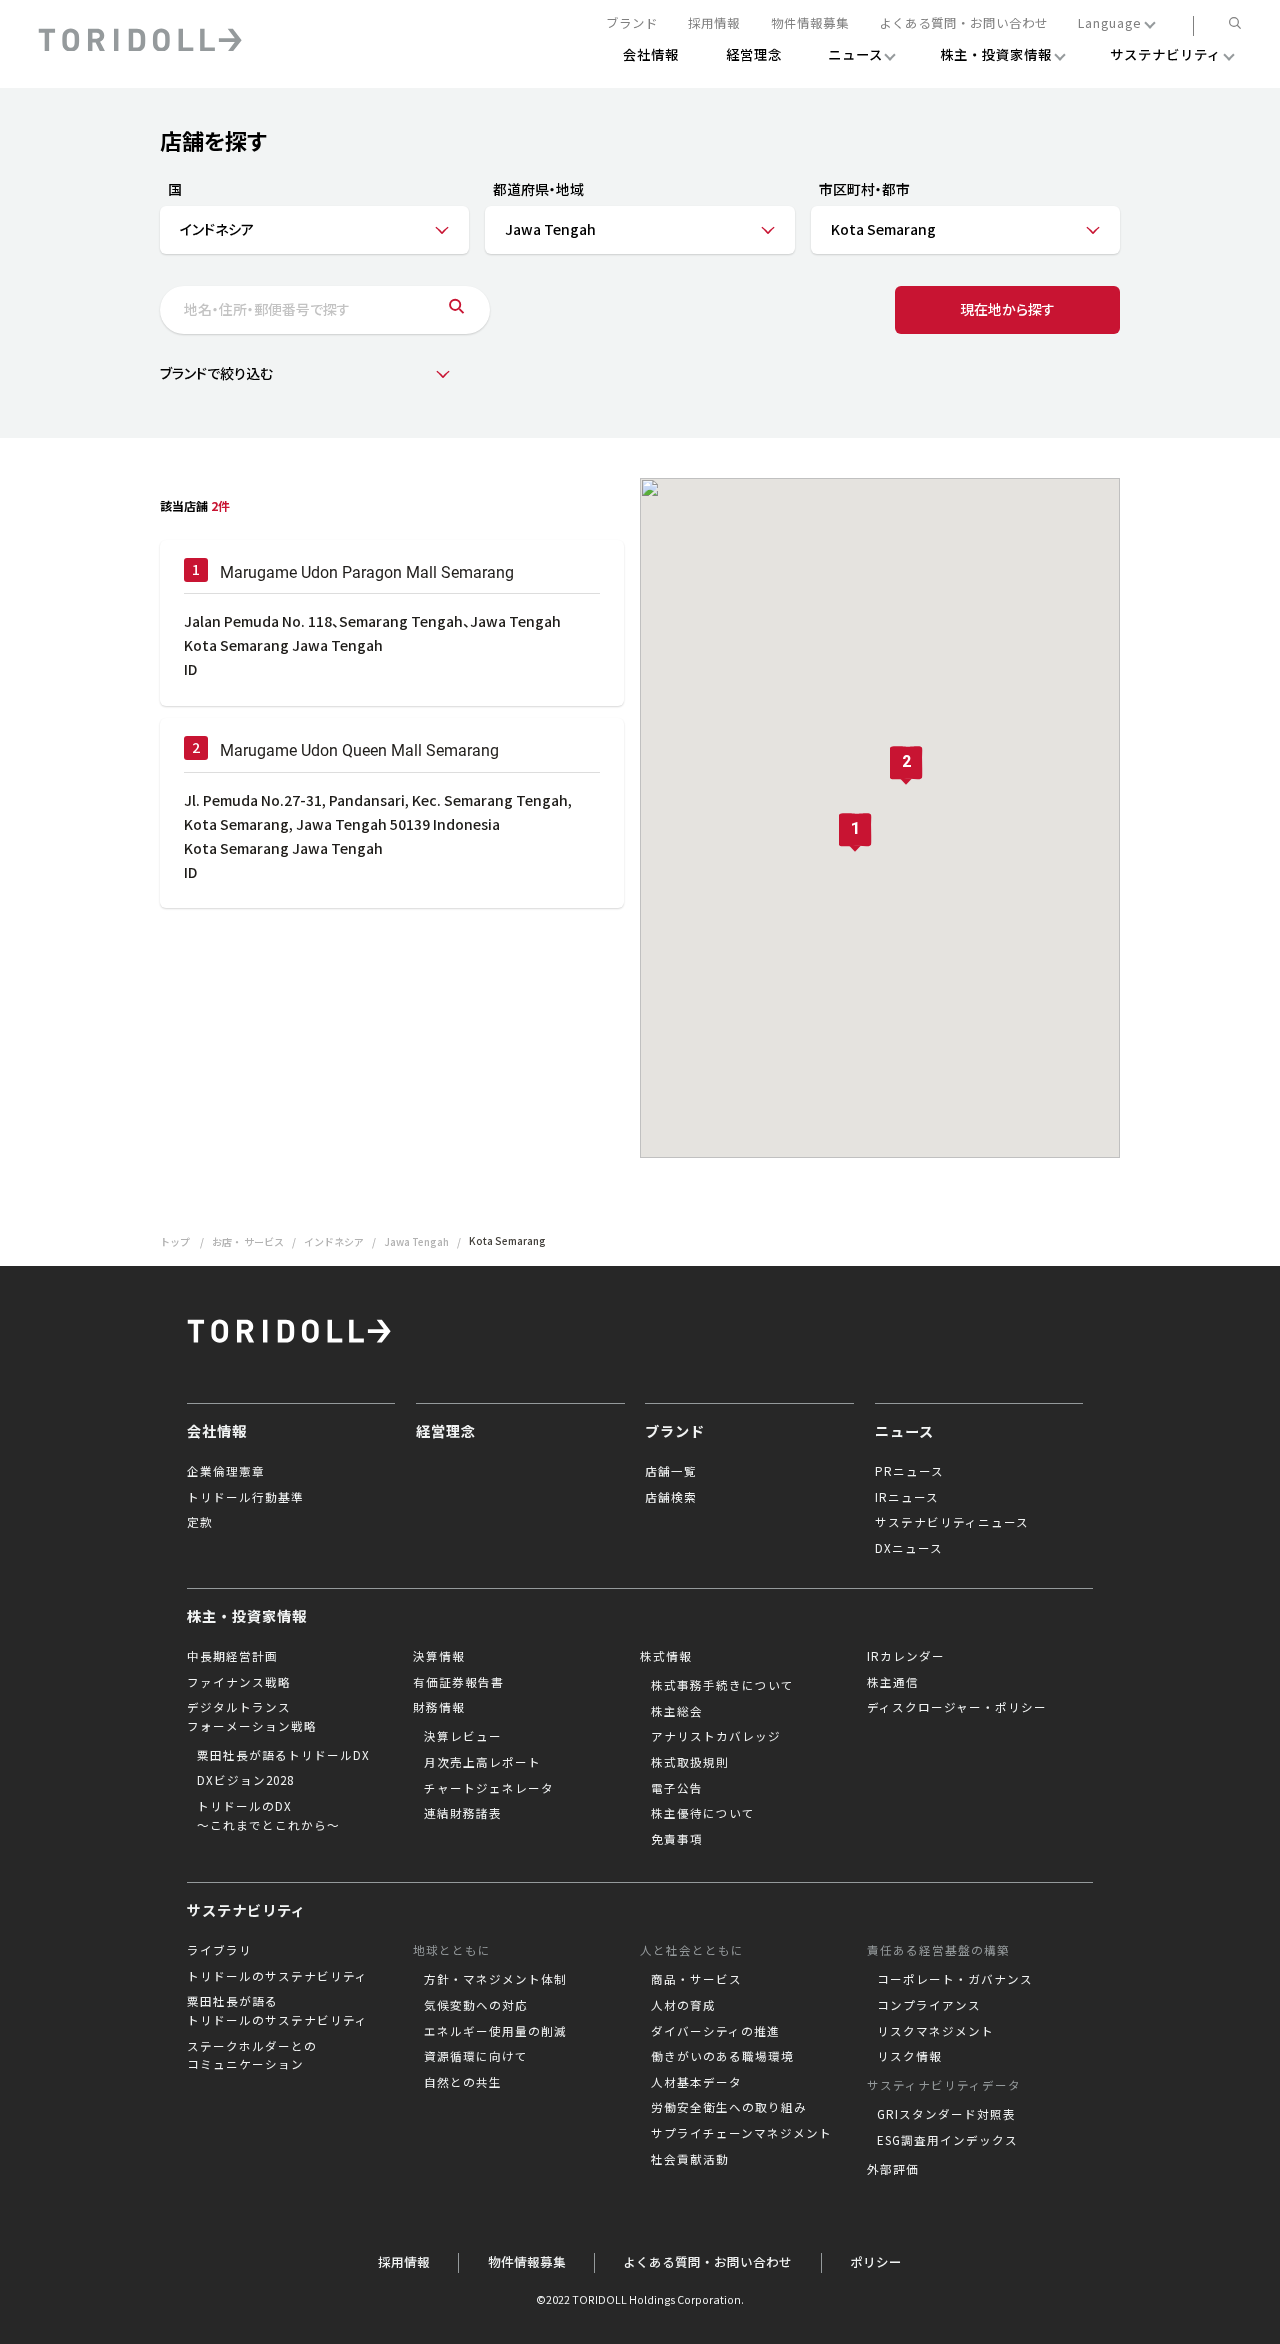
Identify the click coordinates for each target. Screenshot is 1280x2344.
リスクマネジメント (935, 2031)
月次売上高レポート (482, 1762)
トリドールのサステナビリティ (277, 1976)
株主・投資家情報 (247, 1616)
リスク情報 (909, 2056)
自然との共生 (463, 2082)
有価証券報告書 (458, 1682)
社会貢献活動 (690, 2159)
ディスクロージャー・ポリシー (957, 1707)
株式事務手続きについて (722, 1685)
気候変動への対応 (476, 2005)
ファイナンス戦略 (239, 1682)
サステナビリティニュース (952, 1522)
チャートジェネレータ (489, 1788)
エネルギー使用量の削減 (495, 2031)
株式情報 (666, 1656)
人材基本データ (696, 2082)
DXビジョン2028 (245, 1780)
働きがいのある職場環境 (722, 2056)
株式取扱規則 (690, 1762)
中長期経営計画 (232, 1656)
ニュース (904, 1431)
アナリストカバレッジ (716, 1736)
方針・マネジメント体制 (495, 1979)
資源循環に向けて (476, 2056)
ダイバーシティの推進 (715, 2031)
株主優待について (703, 1813)
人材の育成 (683, 2005)
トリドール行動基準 (245, 1497)
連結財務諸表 (463, 1813)
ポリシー (876, 2262)
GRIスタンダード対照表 (946, 2114)
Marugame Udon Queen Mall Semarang (359, 750)
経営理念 (446, 1431)
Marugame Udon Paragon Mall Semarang (367, 572)
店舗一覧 (671, 1471)
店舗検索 (671, 1497)
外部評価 (893, 2169)
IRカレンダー (906, 1656)
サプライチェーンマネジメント (741, 2133)
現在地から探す (1007, 309)
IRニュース (907, 1497)
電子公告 (677, 1788)
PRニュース (909, 1471)
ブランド (632, 24)
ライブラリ (219, 1950)
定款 (200, 1522)
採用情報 (714, 24)
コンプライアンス (929, 2005)
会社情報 (217, 1431)
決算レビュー (463, 1736)
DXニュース (909, 1548)
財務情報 (439, 1707)
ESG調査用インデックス (947, 2140)
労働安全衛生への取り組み (729, 2107)
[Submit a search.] (456, 310)
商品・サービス (696, 1979)
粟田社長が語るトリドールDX (283, 1755)
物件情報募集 (810, 24)
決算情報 (439, 1656)
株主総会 (677, 1711)
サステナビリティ (246, 1910)
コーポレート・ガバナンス (955, 1979)
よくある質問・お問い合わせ (963, 24)
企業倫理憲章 (226, 1471)
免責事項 (677, 1839)
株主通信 (893, 1682)
